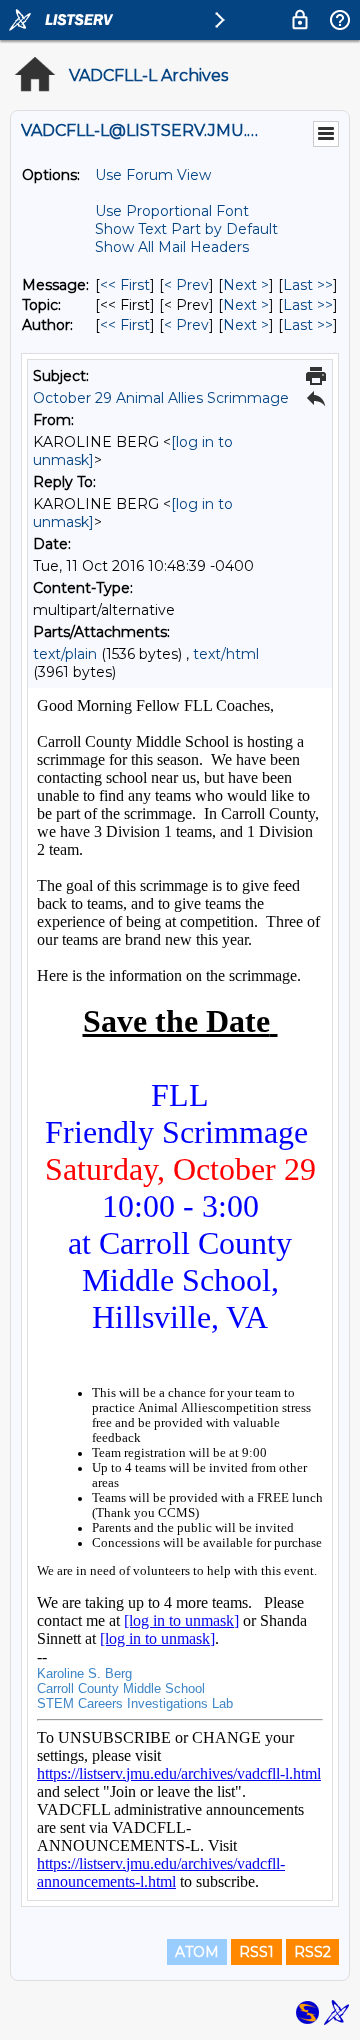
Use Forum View (153, 175)
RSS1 (256, 1952)
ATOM (197, 1952)
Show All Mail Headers (172, 247)
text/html (226, 654)
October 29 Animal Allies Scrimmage (161, 398)
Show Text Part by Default (186, 229)
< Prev (186, 285)
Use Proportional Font (172, 211)
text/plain (65, 654)
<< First (125, 285)
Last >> (308, 285)
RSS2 (312, 1952)
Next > (246, 285)
